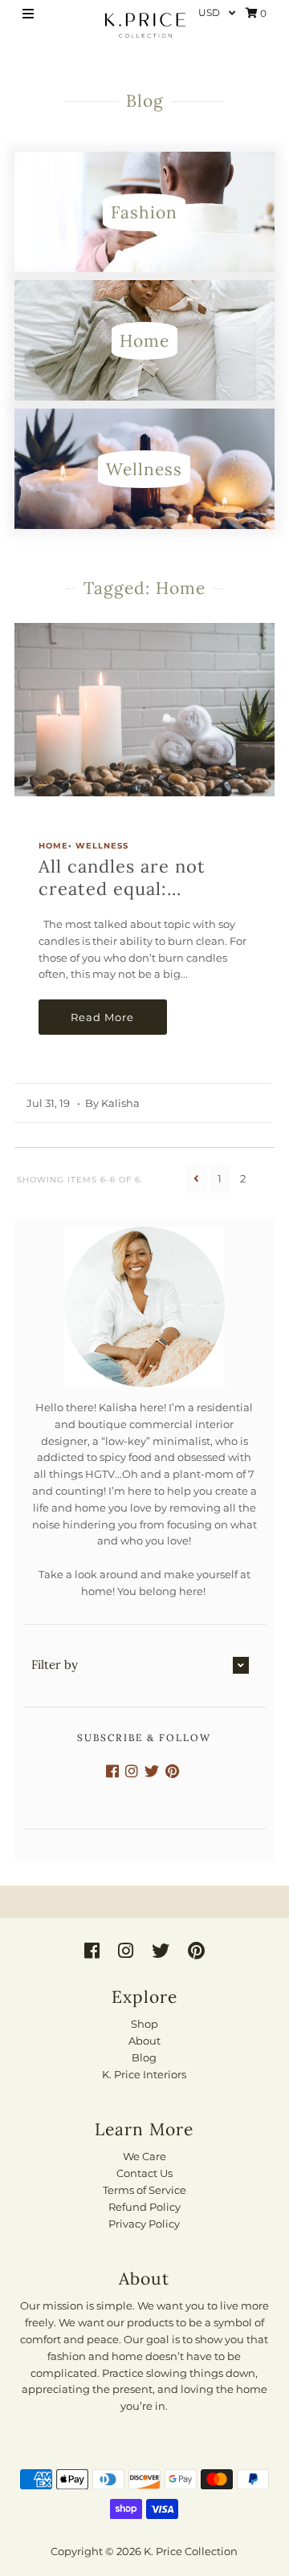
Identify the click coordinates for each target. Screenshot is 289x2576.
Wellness (102, 846)
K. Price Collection (191, 2551)
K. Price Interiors (144, 2074)
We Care (144, 2156)
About (144, 2041)
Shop (144, 2024)
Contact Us (144, 2173)
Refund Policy (144, 2207)
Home (53, 846)
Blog (144, 2057)
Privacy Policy (144, 2224)
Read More (102, 1017)
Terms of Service (144, 2190)
